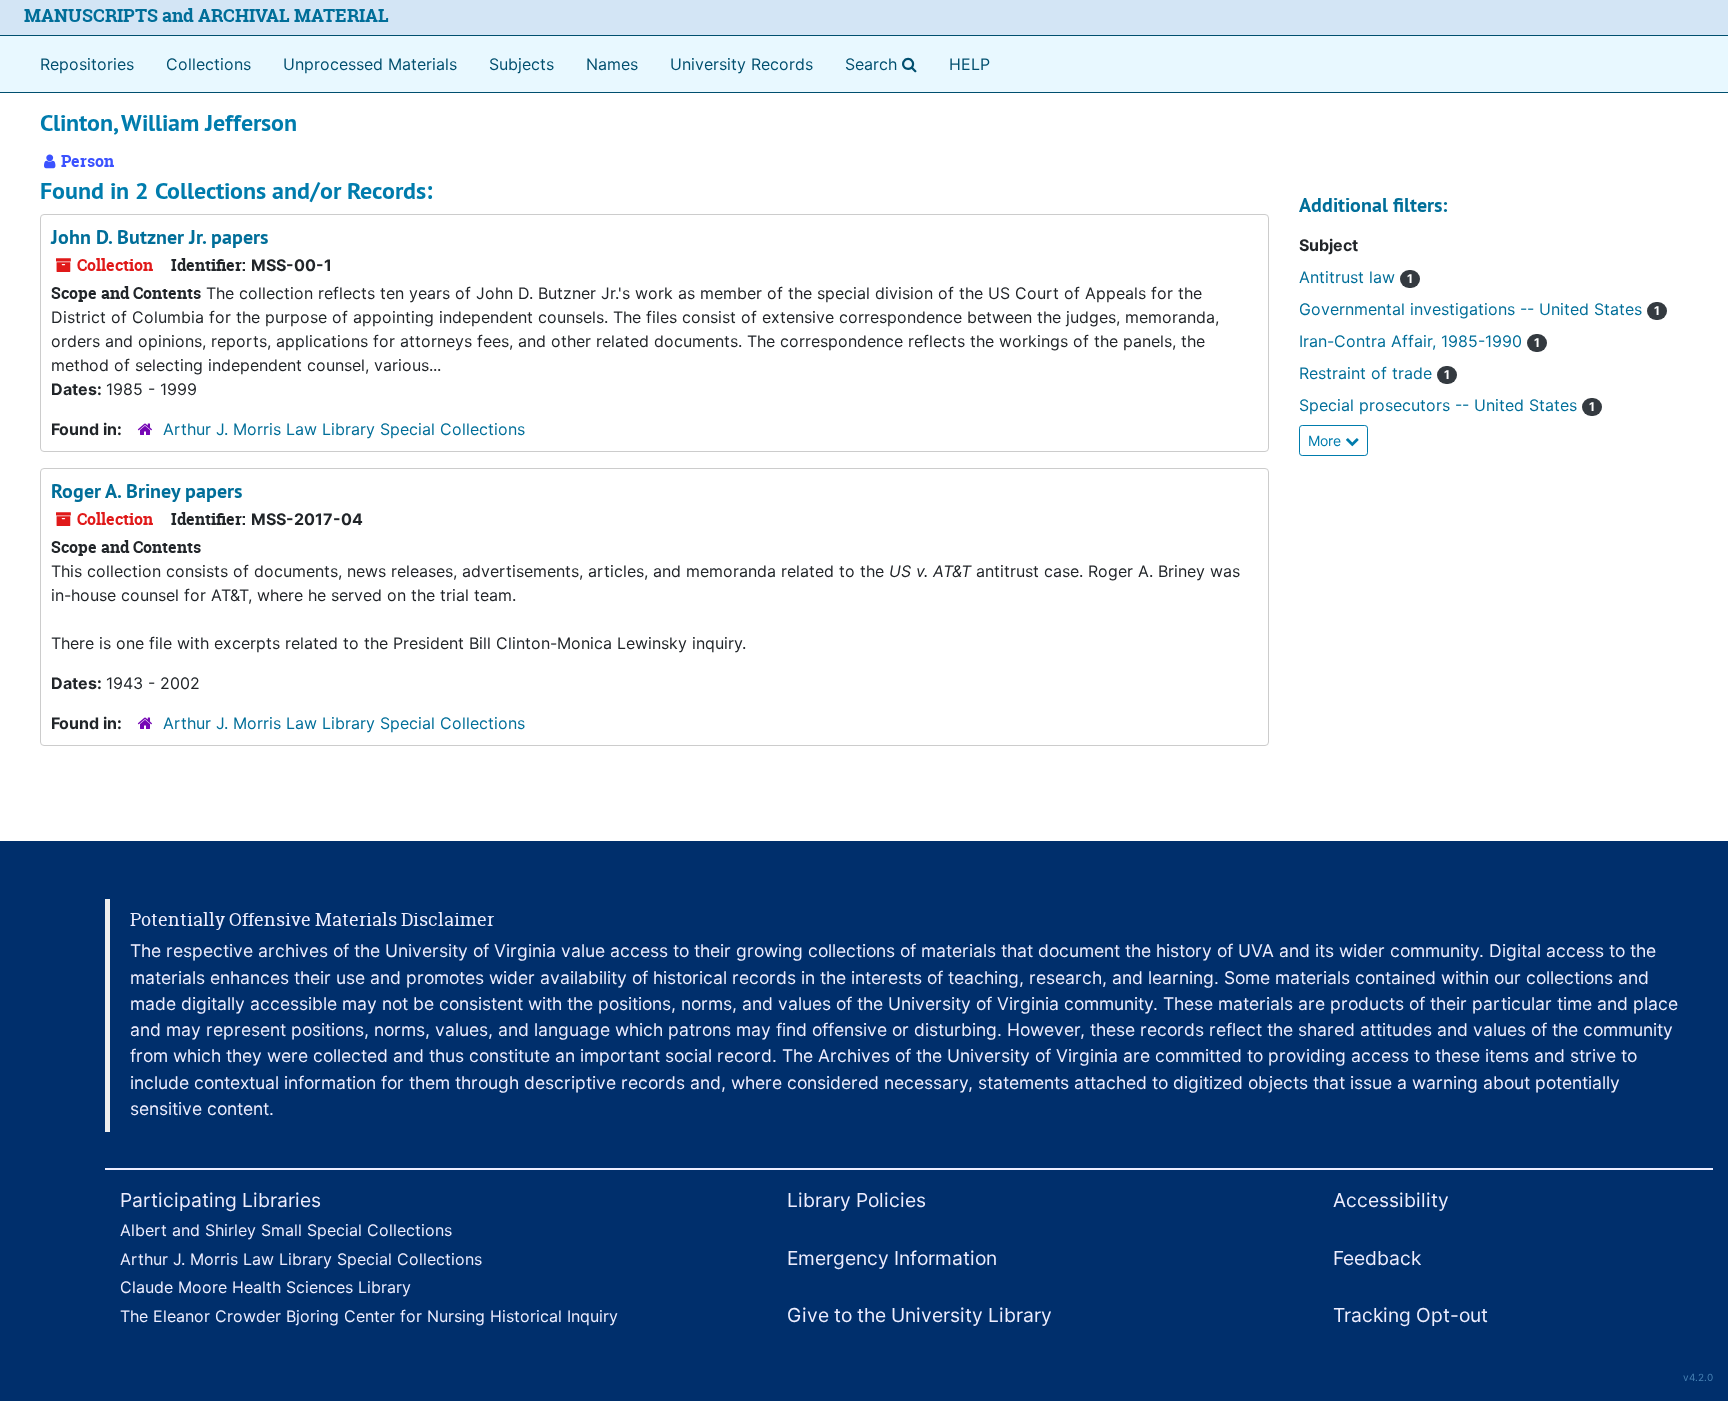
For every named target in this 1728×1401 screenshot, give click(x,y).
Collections (208, 64)
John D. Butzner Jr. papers (159, 237)
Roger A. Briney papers (146, 491)
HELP (969, 64)
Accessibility (1391, 1200)
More (1326, 440)
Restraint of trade (1374, 373)
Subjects (521, 64)
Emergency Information (892, 1258)
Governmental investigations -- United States (1479, 309)
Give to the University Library (919, 1315)
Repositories (87, 64)
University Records (741, 64)
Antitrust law (1356, 277)
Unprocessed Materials (370, 64)
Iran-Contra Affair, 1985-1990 (1419, 341)
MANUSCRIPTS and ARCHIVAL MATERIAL (206, 15)
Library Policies (856, 1200)
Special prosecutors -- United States (1447, 405)
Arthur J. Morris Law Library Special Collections (344, 429)
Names (612, 64)
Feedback (1377, 1258)
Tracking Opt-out (1410, 1315)
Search (885, 63)
